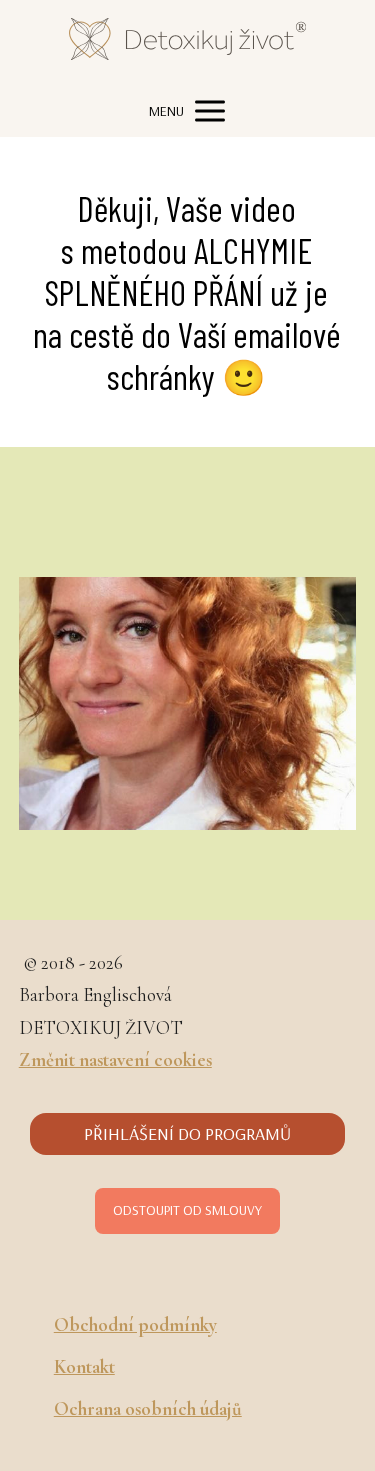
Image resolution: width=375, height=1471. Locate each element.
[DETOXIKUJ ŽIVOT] (187, 42)
